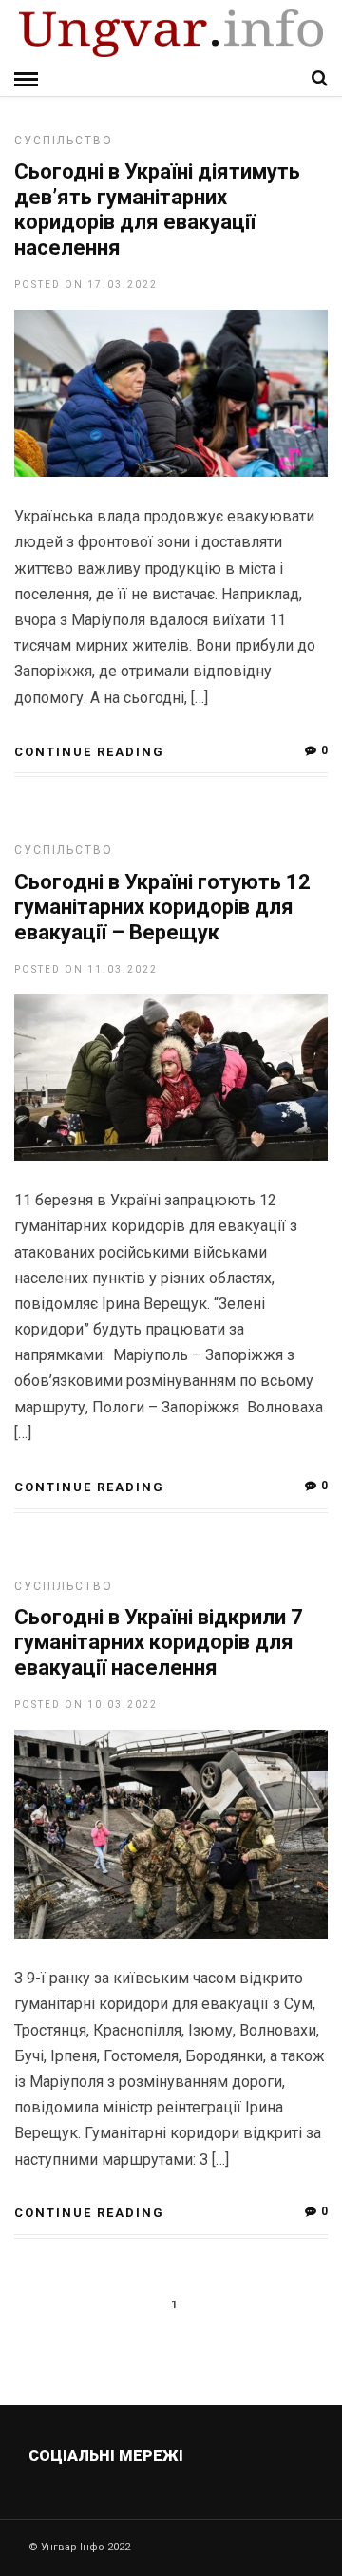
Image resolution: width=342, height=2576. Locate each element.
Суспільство (64, 141)
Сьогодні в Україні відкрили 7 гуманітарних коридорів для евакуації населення (159, 1642)
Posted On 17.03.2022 (86, 284)
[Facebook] (132, 2501)
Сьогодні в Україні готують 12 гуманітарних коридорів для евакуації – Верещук (162, 907)
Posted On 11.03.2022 (86, 969)
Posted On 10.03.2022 (86, 1705)
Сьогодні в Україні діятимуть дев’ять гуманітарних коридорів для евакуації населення (157, 209)
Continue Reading (89, 752)
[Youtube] (172, 2501)
